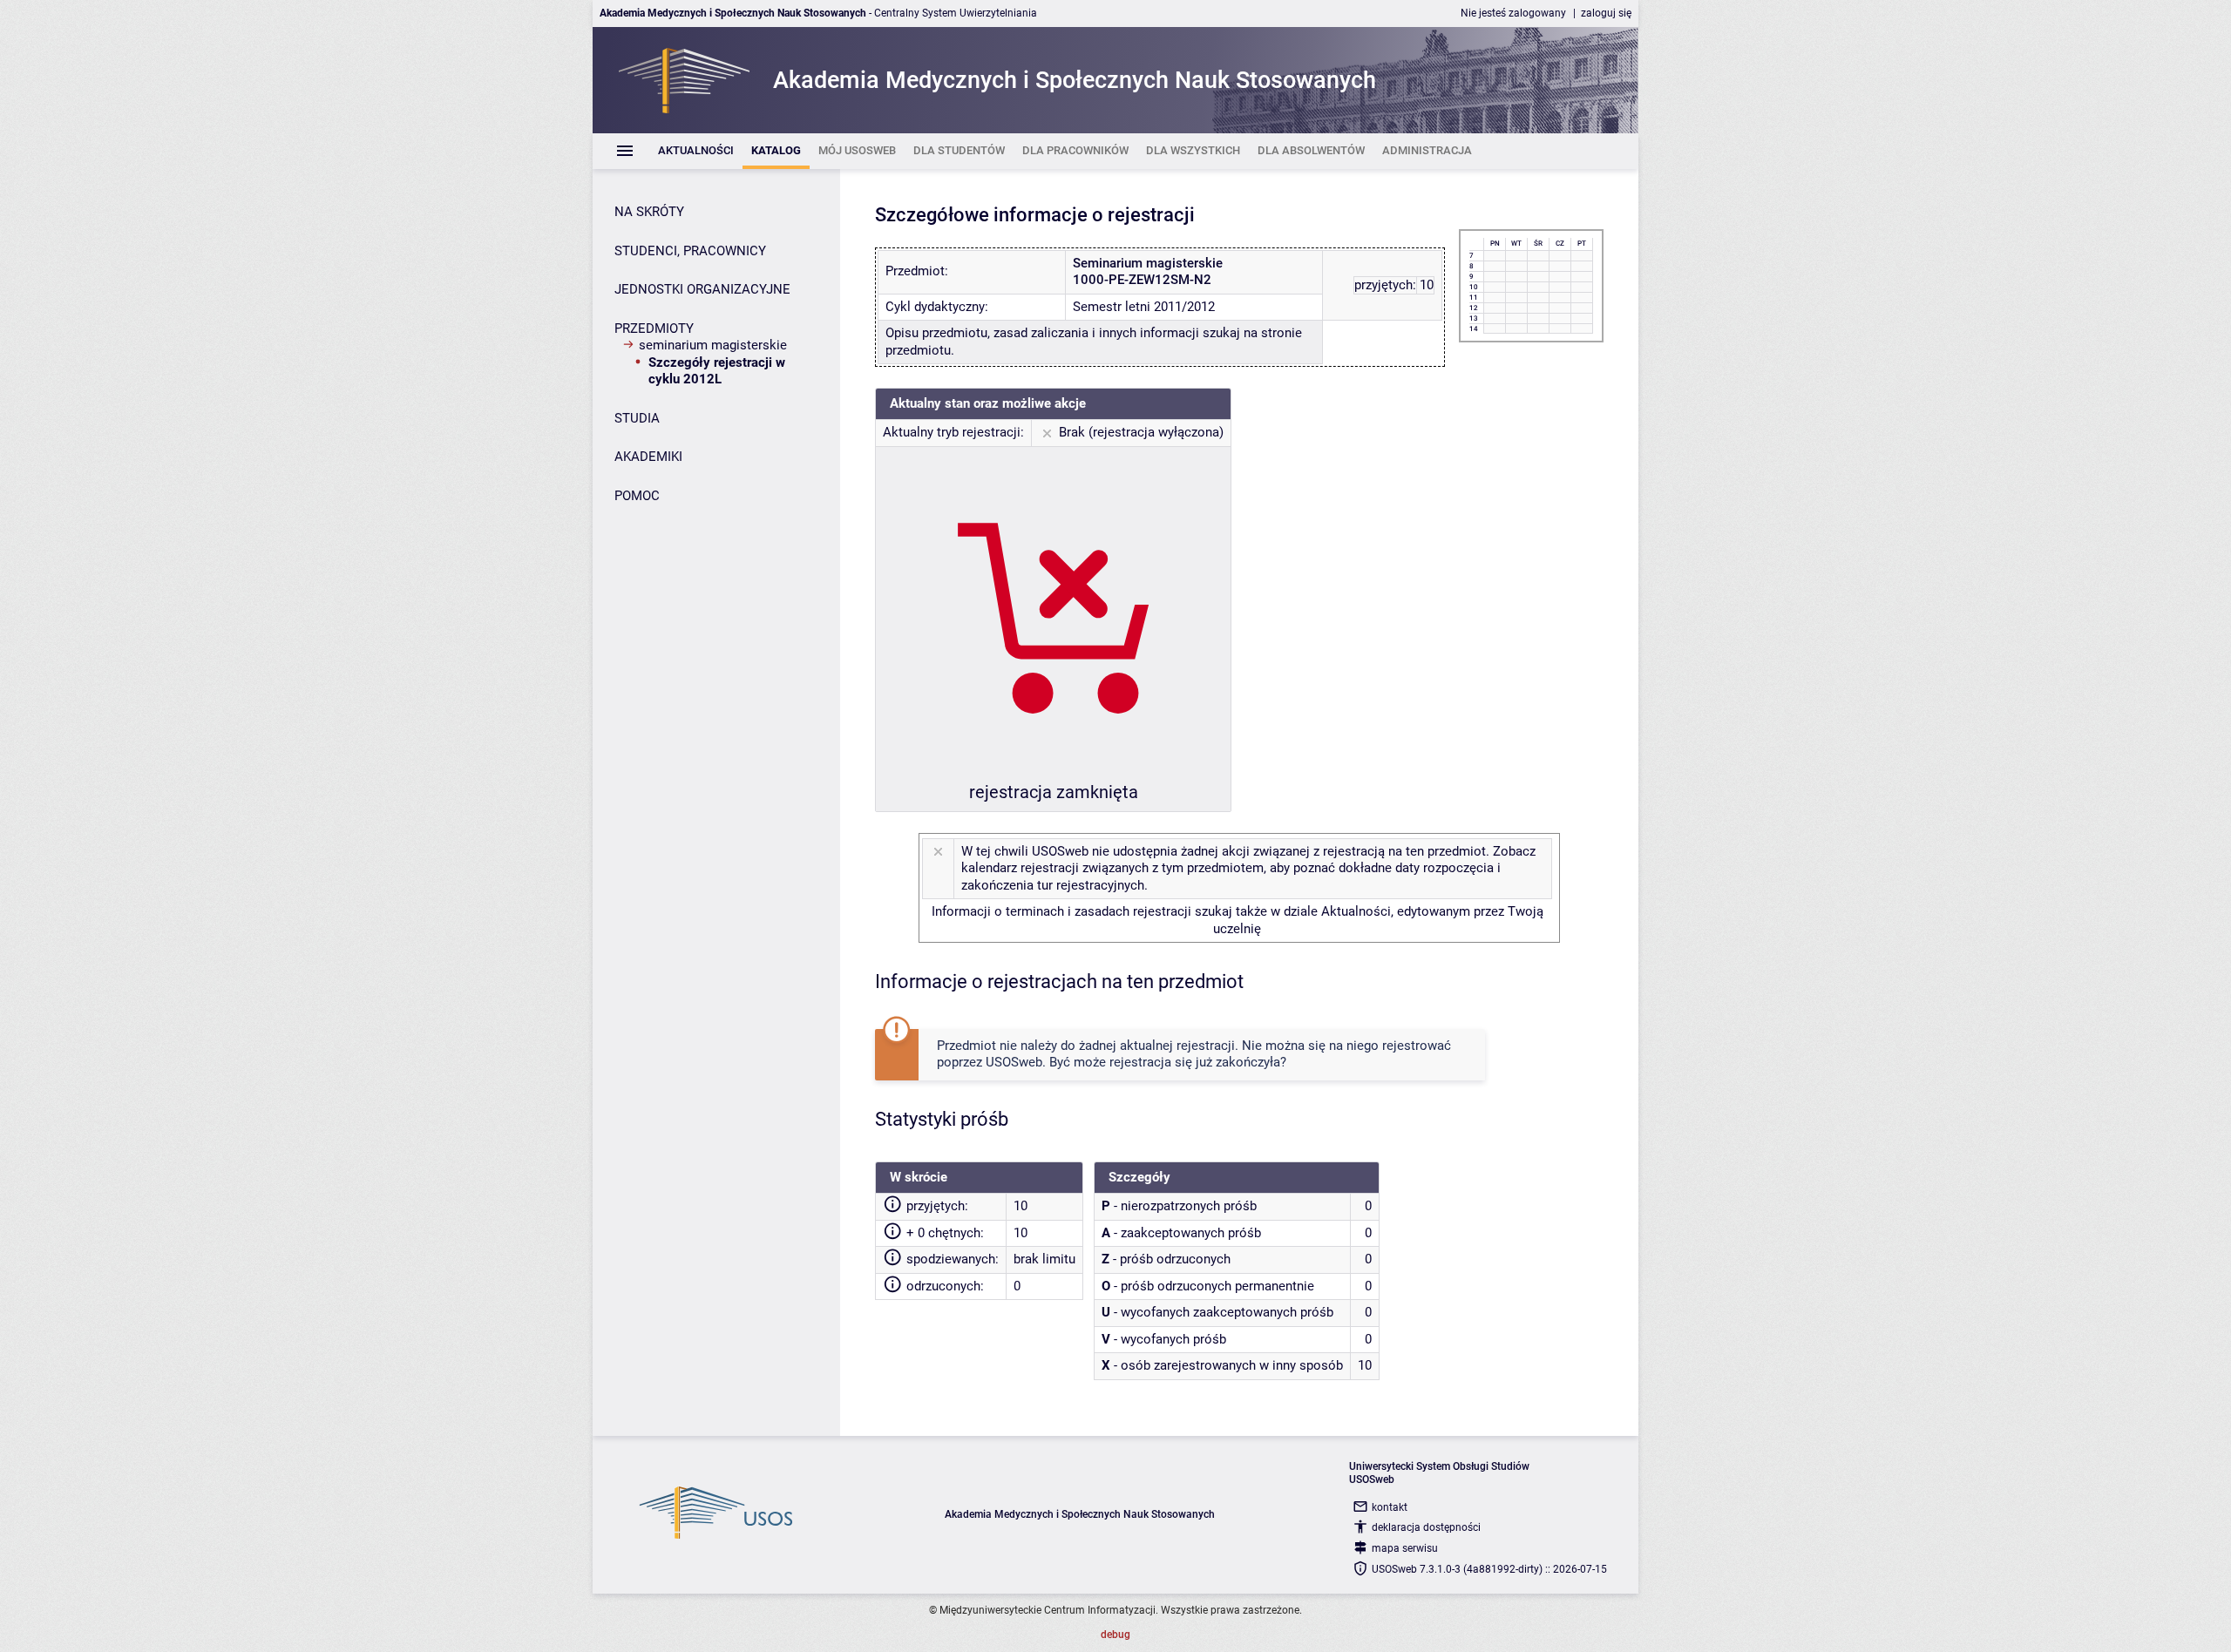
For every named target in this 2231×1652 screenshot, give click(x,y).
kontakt (1390, 1507)
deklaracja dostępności (1426, 1527)
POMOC (637, 496)
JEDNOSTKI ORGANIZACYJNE (702, 289)
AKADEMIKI (648, 457)
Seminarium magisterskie (713, 345)
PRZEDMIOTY (654, 328)
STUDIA (637, 418)
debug (1115, 1635)
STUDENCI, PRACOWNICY (690, 251)
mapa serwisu (1405, 1548)
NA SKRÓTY (649, 212)
